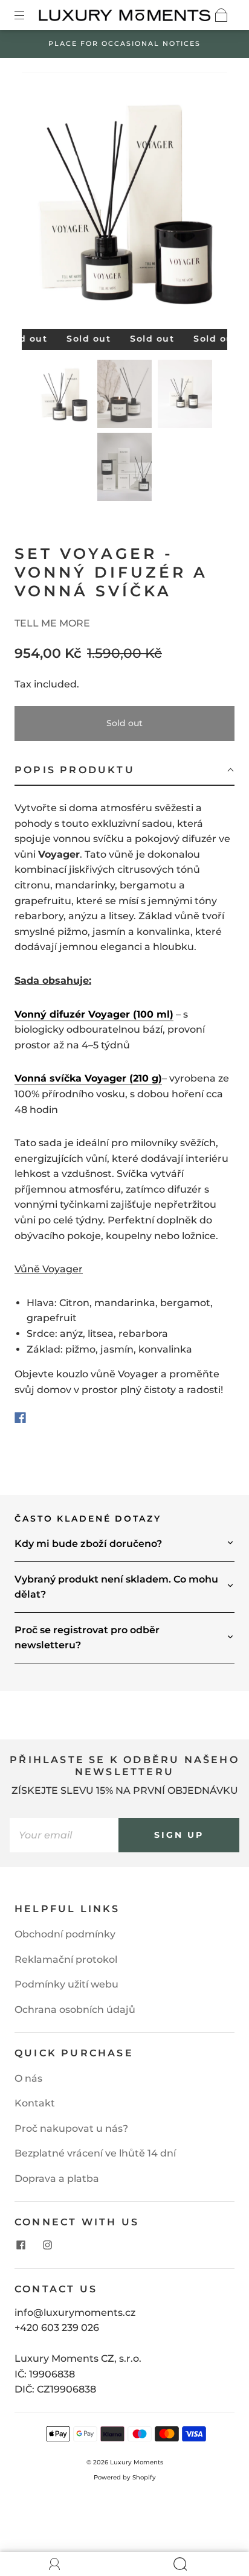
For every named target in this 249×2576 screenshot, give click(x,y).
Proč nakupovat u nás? (71, 2128)
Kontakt (35, 2103)
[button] (42, 203)
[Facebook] (20, 1418)
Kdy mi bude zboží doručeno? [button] (88, 1544)
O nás (28, 2078)
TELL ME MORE (52, 623)
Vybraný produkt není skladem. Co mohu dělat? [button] (116, 1587)
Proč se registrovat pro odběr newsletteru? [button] (87, 1638)
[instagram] (47, 2245)
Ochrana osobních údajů (75, 2010)
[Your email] (64, 1835)
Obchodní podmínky (65, 1934)
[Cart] (221, 15)
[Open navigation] (28, 15)
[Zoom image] (124, 203)
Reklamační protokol (66, 1959)
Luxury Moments (137, 2462)
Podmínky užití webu (66, 1984)
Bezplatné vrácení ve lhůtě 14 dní (95, 2153)
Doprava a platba (57, 2179)
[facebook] (21, 2245)
